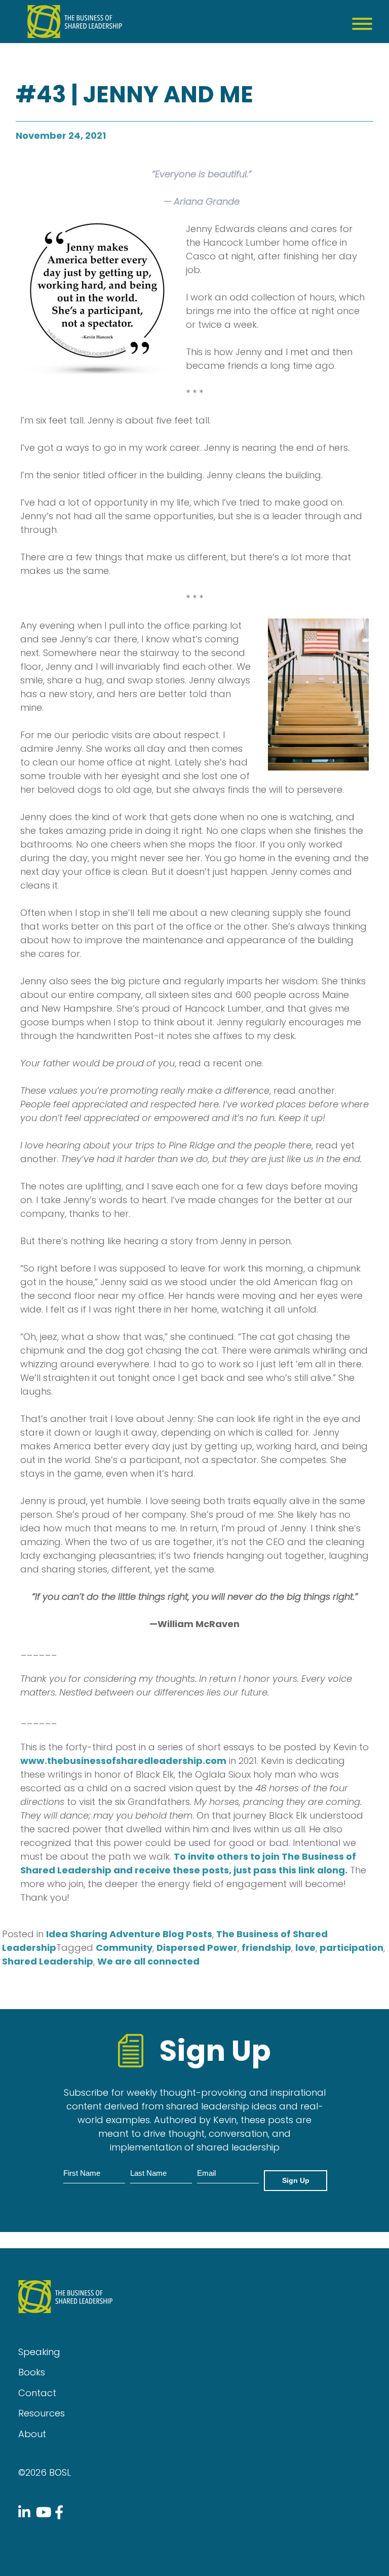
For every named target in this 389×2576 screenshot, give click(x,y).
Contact (37, 2393)
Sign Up (296, 2180)
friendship (266, 1948)
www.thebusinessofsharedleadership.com (123, 1761)
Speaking (39, 2352)
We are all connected (148, 1961)
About (32, 2434)
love (305, 1948)
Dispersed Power (197, 1948)
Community (124, 1948)
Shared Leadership (48, 1961)
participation (352, 1948)
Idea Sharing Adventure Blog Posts (129, 1934)
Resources (42, 2413)
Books (32, 2372)
